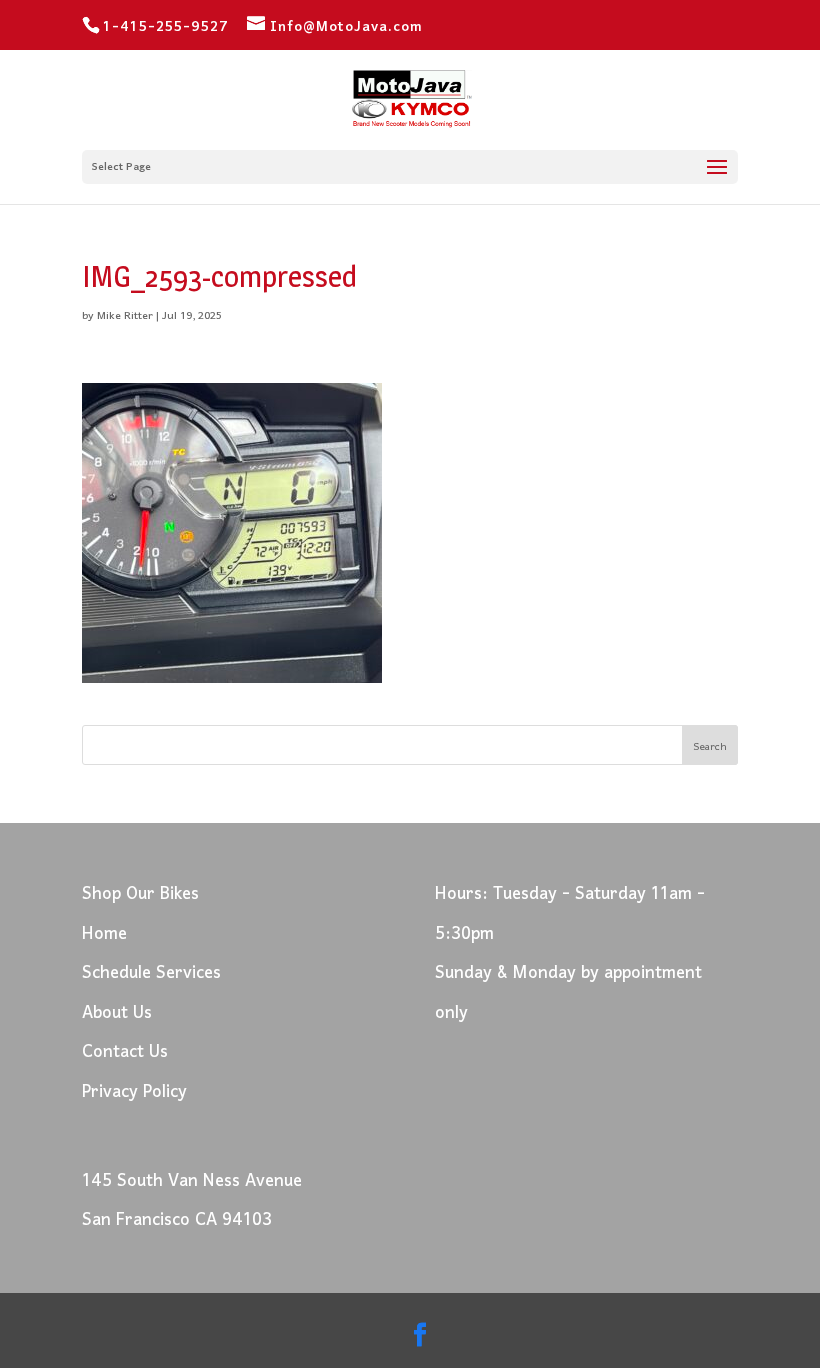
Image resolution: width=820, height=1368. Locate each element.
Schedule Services (151, 973)
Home (104, 934)
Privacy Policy (134, 1092)
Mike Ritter (125, 316)
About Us (117, 1013)
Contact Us (125, 1052)
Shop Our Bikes (140, 894)
